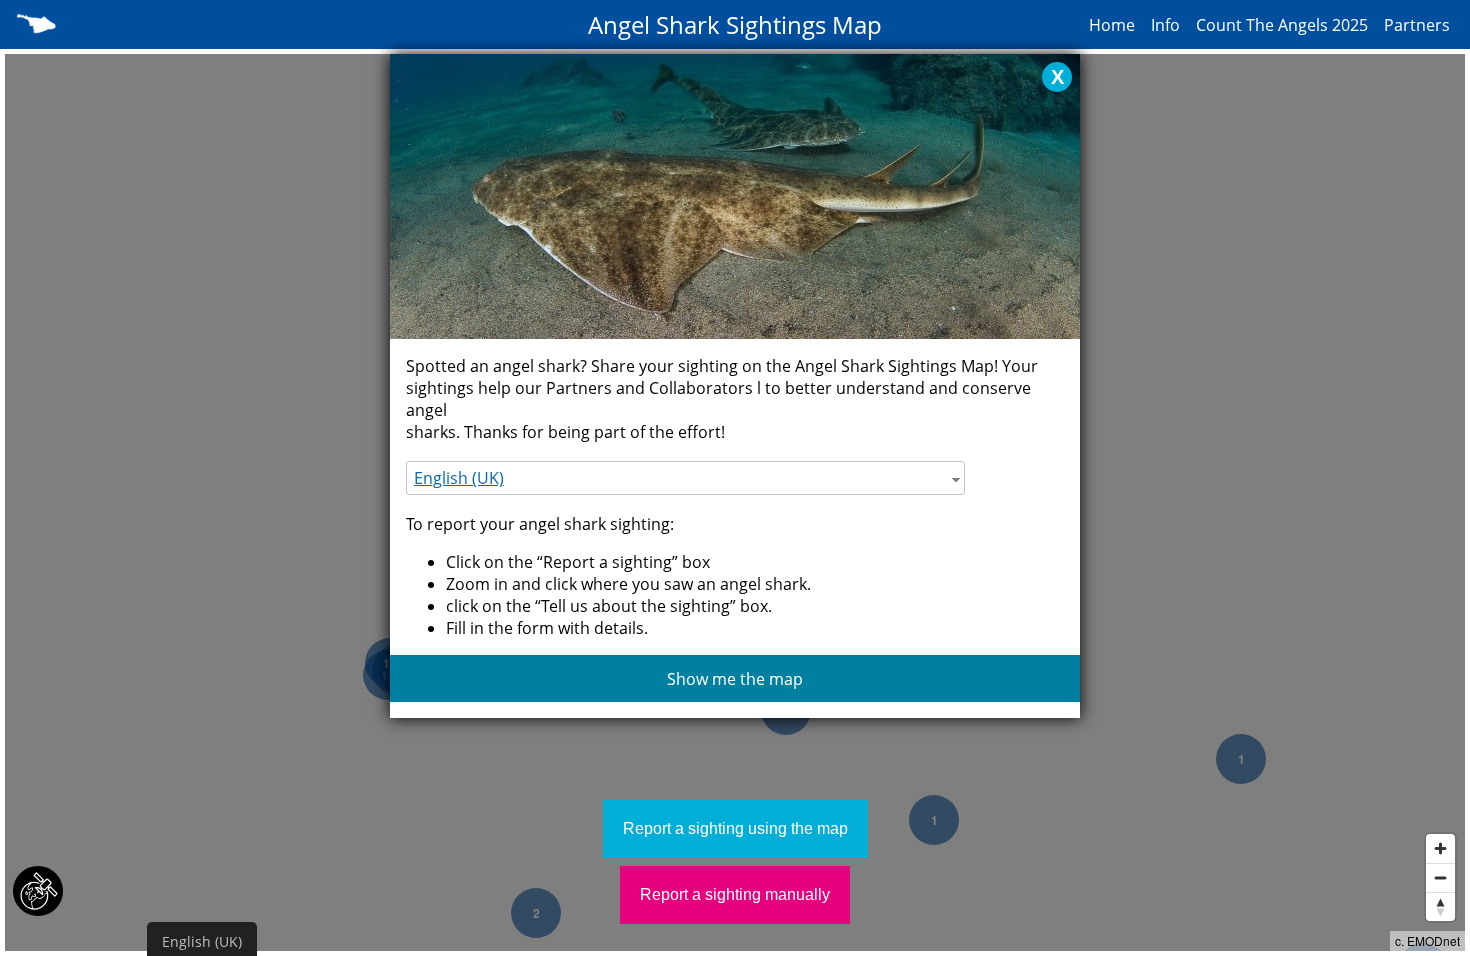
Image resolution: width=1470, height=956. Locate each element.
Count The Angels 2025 (1282, 25)
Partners (1417, 25)
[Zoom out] (1440, 877)
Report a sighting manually (735, 894)
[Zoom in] (1440, 848)
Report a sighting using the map (735, 828)
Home (1112, 25)
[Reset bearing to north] (1440, 906)
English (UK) (459, 478)
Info (1165, 25)
